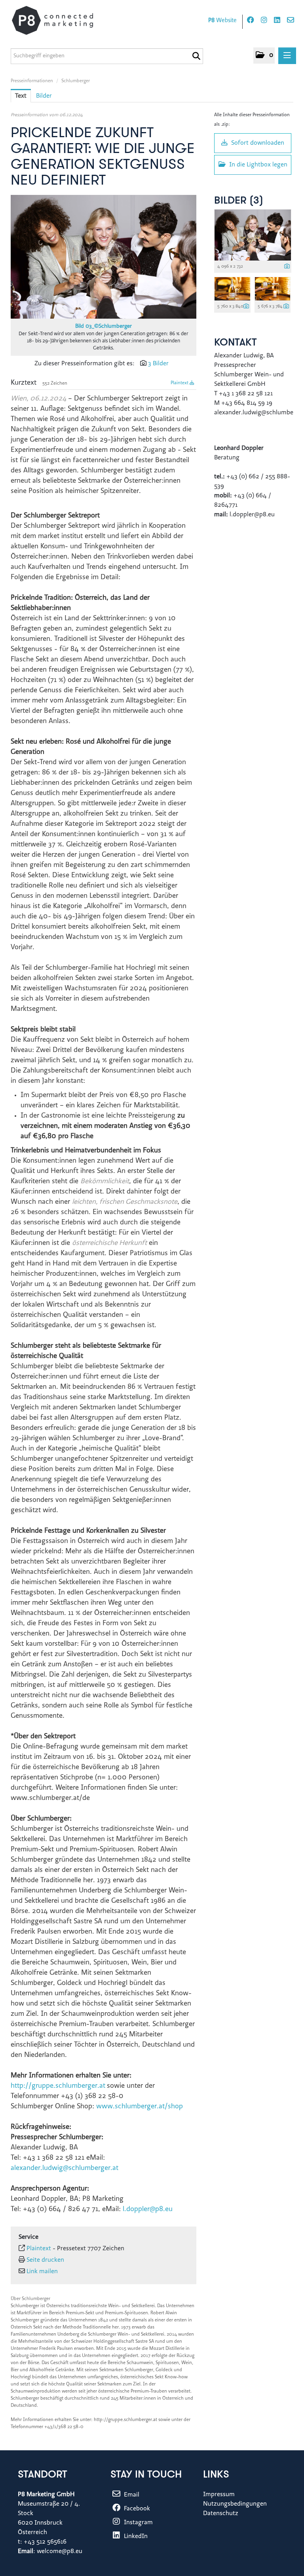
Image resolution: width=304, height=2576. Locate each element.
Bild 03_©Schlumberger (104, 327)
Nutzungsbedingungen (235, 2504)
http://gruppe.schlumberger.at (58, 2086)
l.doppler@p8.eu (148, 2210)
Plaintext (180, 383)
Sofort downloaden (257, 143)
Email (131, 2495)
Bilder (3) (239, 201)
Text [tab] (21, 96)
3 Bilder (158, 364)
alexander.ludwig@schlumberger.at (65, 2168)
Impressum (219, 2495)
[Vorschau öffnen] (104, 257)
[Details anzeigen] (287, 267)
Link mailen (42, 2272)
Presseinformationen (32, 81)
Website (222, 21)
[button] (264, 56)
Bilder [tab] (44, 96)
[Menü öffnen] (287, 56)
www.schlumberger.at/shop (140, 2107)
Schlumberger (76, 81)
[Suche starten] (196, 56)
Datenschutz (221, 2514)
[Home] (60, 20)
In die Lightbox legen (257, 165)
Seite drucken (45, 2260)
